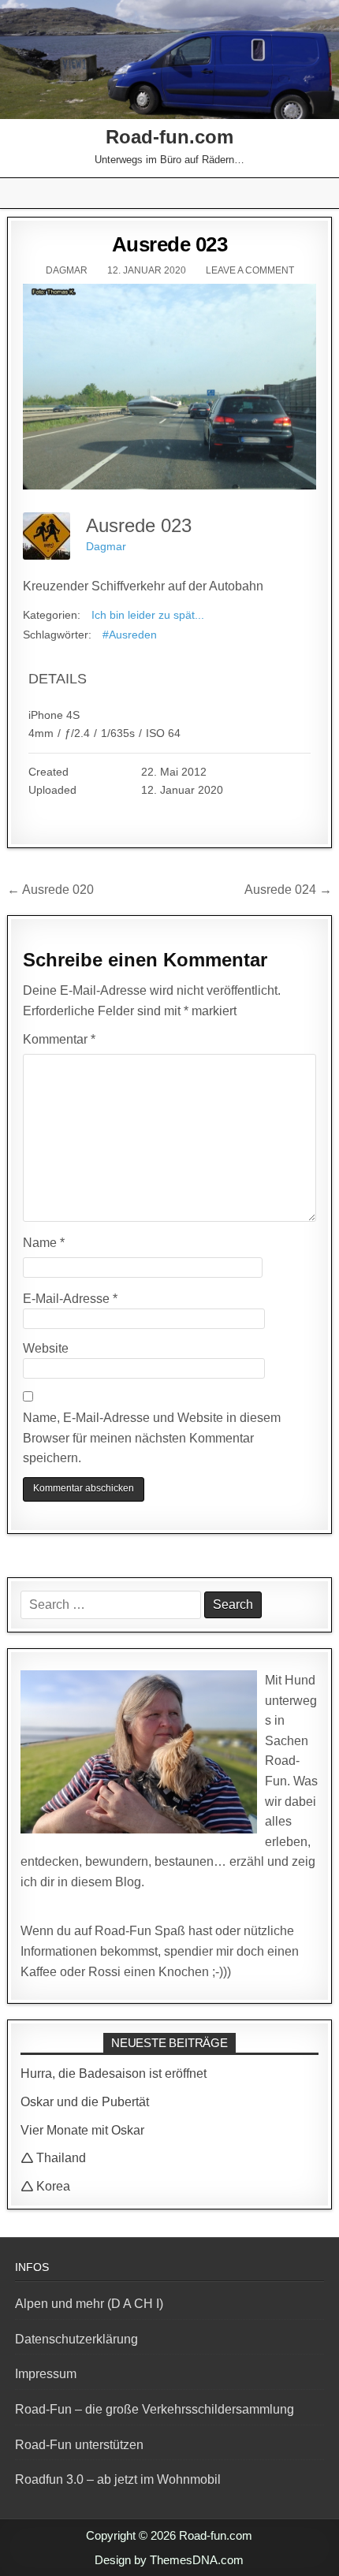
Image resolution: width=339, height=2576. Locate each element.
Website (46, 1348)
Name (44, 1243)
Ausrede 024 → (288, 890)
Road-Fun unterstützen (79, 2445)
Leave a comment (250, 270)
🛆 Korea (45, 2186)
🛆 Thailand (53, 2158)
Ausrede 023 (170, 244)
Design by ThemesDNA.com (169, 2560)
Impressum (46, 2374)
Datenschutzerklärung (76, 2339)
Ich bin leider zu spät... (148, 615)
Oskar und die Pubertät (85, 2102)
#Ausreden (130, 635)
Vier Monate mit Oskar (82, 2130)
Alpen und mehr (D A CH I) (89, 2304)
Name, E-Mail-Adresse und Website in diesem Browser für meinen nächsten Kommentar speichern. (152, 1438)
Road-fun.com (169, 137)
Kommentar (59, 1039)
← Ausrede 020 (50, 890)
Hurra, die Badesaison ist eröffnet (114, 2073)
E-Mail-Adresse (70, 1299)
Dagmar (67, 270)
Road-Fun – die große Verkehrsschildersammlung (155, 2409)
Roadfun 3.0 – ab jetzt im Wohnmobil (118, 2479)
